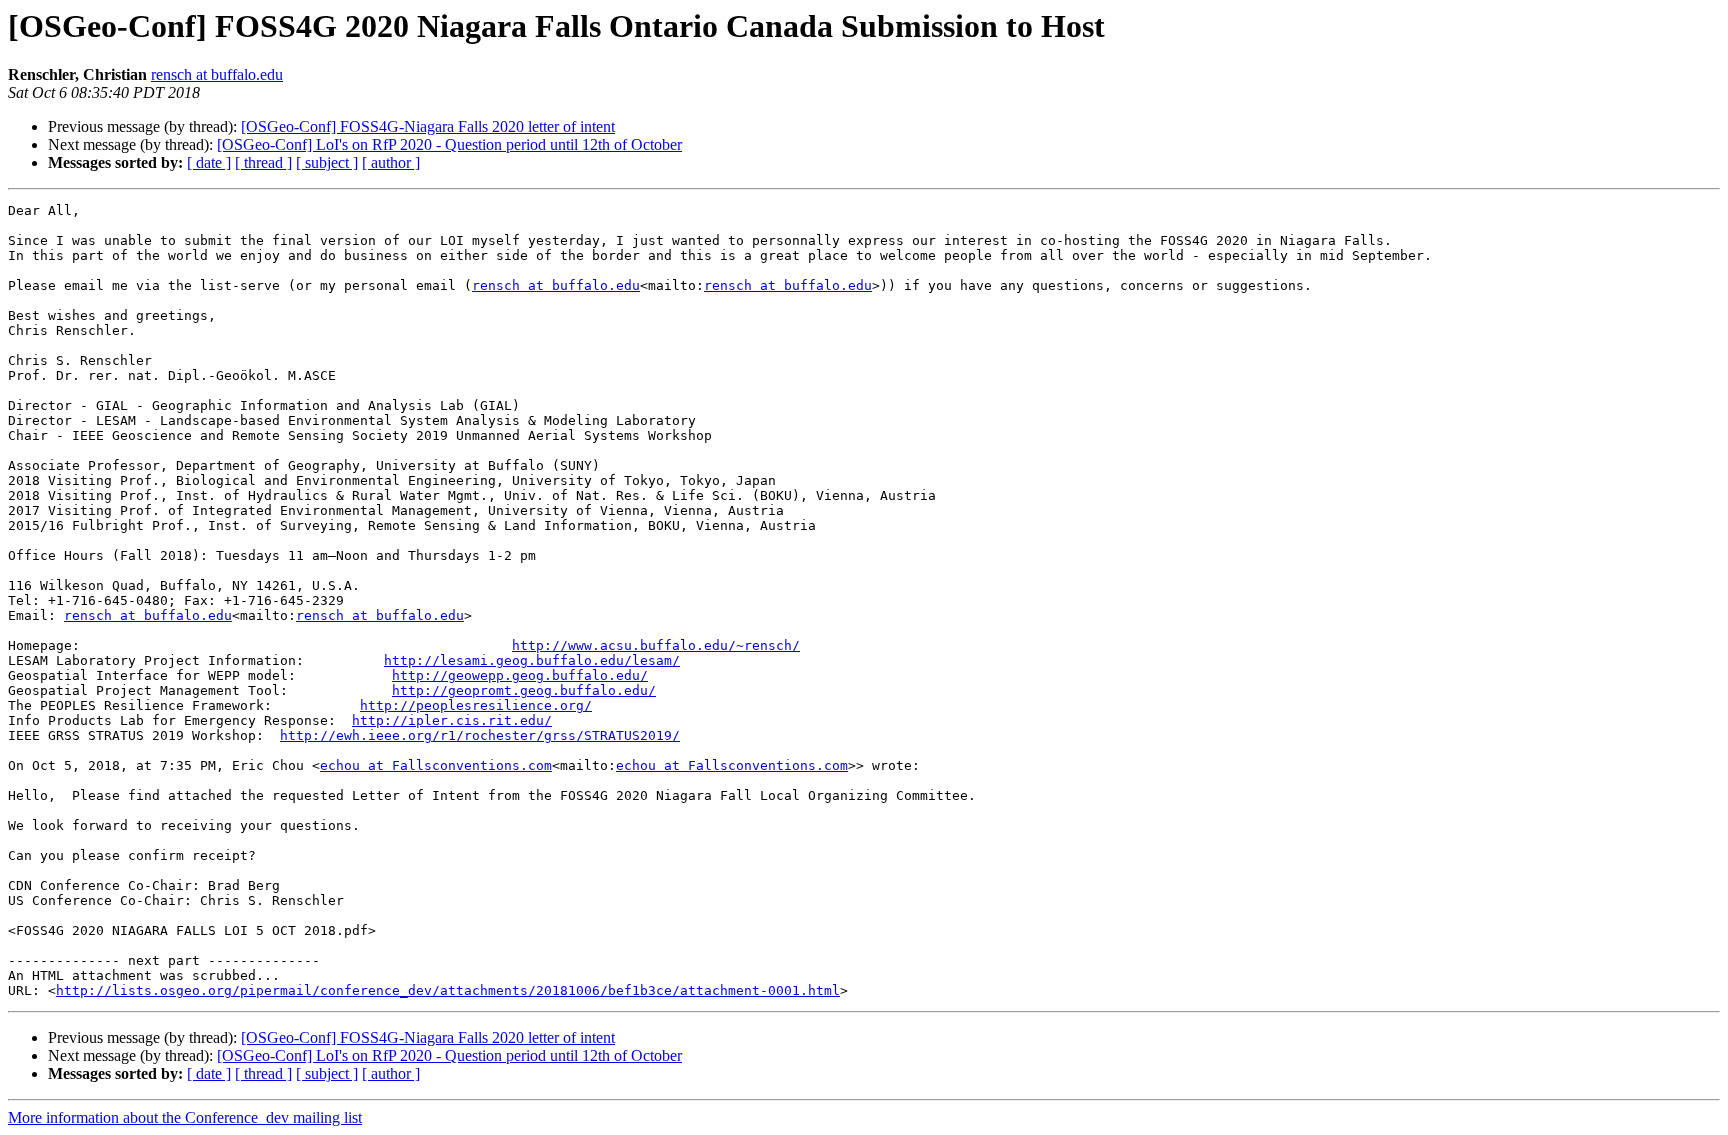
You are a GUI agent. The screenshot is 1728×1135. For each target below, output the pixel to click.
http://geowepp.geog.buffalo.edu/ (520, 675)
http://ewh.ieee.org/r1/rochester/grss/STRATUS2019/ (480, 735)
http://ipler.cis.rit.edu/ (452, 720)
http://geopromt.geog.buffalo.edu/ (524, 690)
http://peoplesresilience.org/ (476, 705)
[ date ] (209, 162)
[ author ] (391, 162)
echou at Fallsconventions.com (436, 765)
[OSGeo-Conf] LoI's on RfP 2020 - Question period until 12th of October (449, 144)
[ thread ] (263, 162)
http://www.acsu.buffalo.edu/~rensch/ (656, 645)
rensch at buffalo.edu (217, 74)
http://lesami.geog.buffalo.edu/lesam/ (532, 660)
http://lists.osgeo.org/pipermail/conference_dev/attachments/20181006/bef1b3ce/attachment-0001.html (448, 990)
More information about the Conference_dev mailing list (185, 1117)
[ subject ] (327, 162)
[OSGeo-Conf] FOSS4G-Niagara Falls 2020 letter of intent (428, 126)
